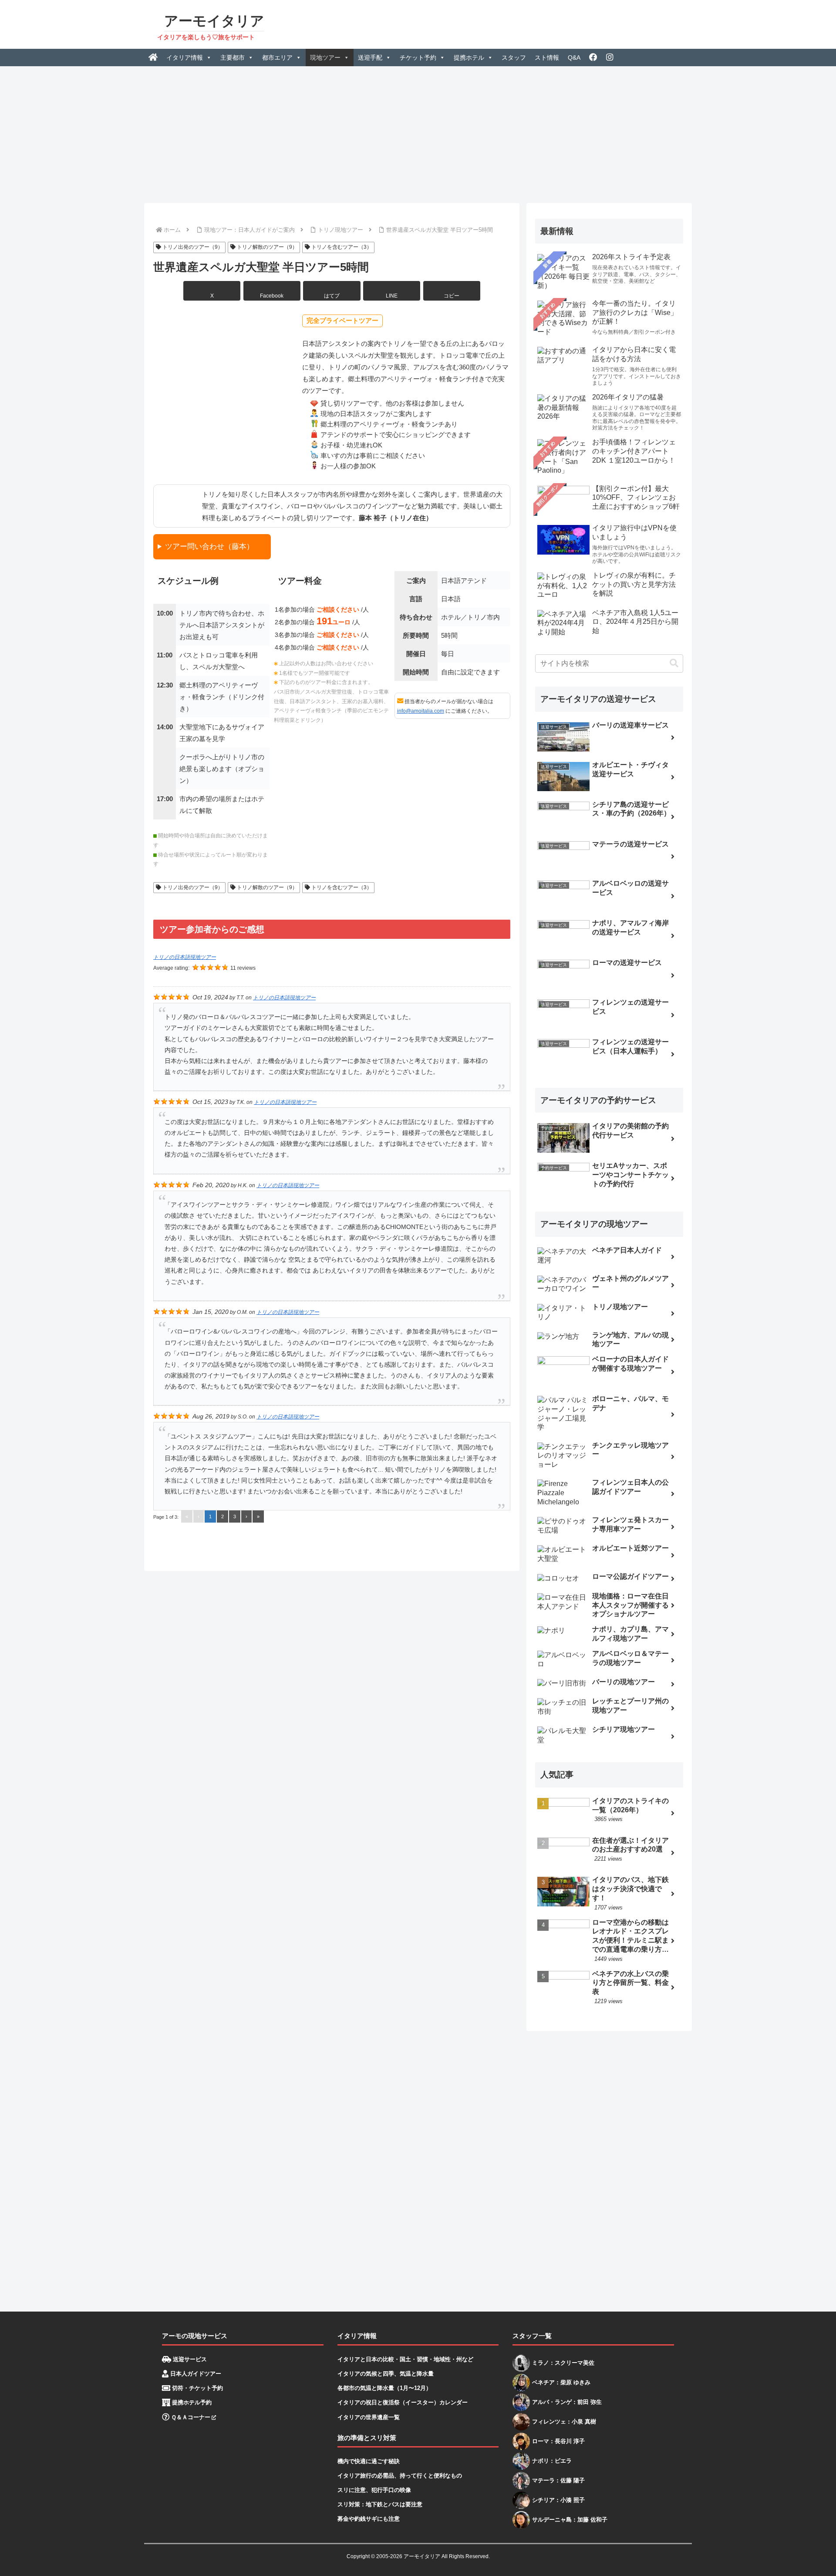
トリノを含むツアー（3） (341, 247)
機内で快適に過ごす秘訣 (369, 2461)
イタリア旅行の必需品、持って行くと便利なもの (400, 2476)
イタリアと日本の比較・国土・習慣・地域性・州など (405, 2359)
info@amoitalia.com (421, 711)
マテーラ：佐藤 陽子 (558, 2480)
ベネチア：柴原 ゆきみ (561, 2382)
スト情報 (547, 58)
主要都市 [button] (233, 58)
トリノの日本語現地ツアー (185, 957)
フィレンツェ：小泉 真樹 (564, 2422)
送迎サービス (189, 2359)
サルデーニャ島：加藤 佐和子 (570, 2520)
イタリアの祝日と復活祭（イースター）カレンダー (403, 2402)
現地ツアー (325, 58)
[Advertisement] (418, 132)
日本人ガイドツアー (195, 2374)
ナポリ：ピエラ (552, 2461)
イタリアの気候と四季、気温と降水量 (386, 2374)
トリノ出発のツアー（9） (192, 247)
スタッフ (514, 58)
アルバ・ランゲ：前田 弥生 (567, 2402)
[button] (452, 291)
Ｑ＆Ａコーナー (190, 2417)
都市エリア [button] (277, 58)
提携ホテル (469, 58)
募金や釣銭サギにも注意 (369, 2519)
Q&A (574, 58)
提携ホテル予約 (191, 2402)
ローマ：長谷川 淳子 (558, 2441)
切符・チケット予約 (197, 2388)
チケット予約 (418, 58)
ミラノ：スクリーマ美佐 (563, 2363)
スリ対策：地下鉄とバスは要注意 (380, 2504)
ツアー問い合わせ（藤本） (209, 546)
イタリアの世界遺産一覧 (369, 2417)
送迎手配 (370, 58)
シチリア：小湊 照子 (558, 2500)
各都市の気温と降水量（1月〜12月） (384, 2388)
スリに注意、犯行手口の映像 (374, 2490)
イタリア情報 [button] (185, 58)
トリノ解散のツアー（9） (266, 247)
